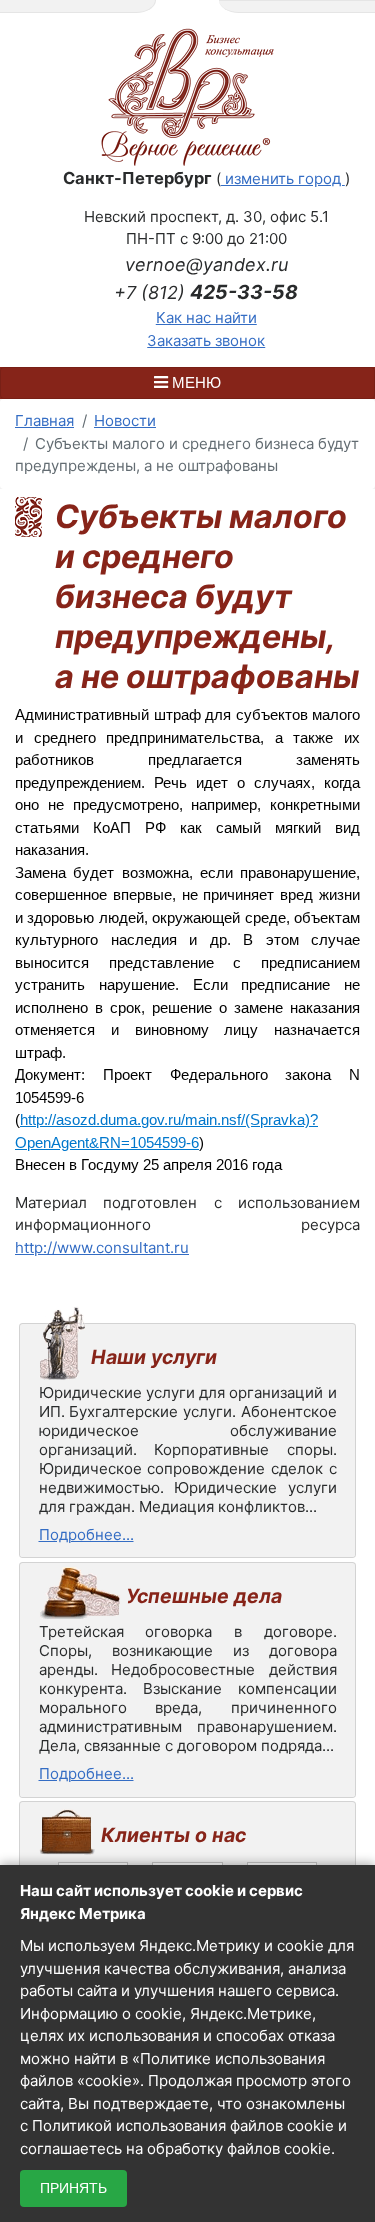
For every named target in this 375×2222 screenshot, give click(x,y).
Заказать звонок (206, 340)
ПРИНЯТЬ (73, 2188)
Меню (194, 382)
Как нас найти (206, 317)
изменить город (283, 178)
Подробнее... (86, 1534)
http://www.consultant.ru (102, 1247)
